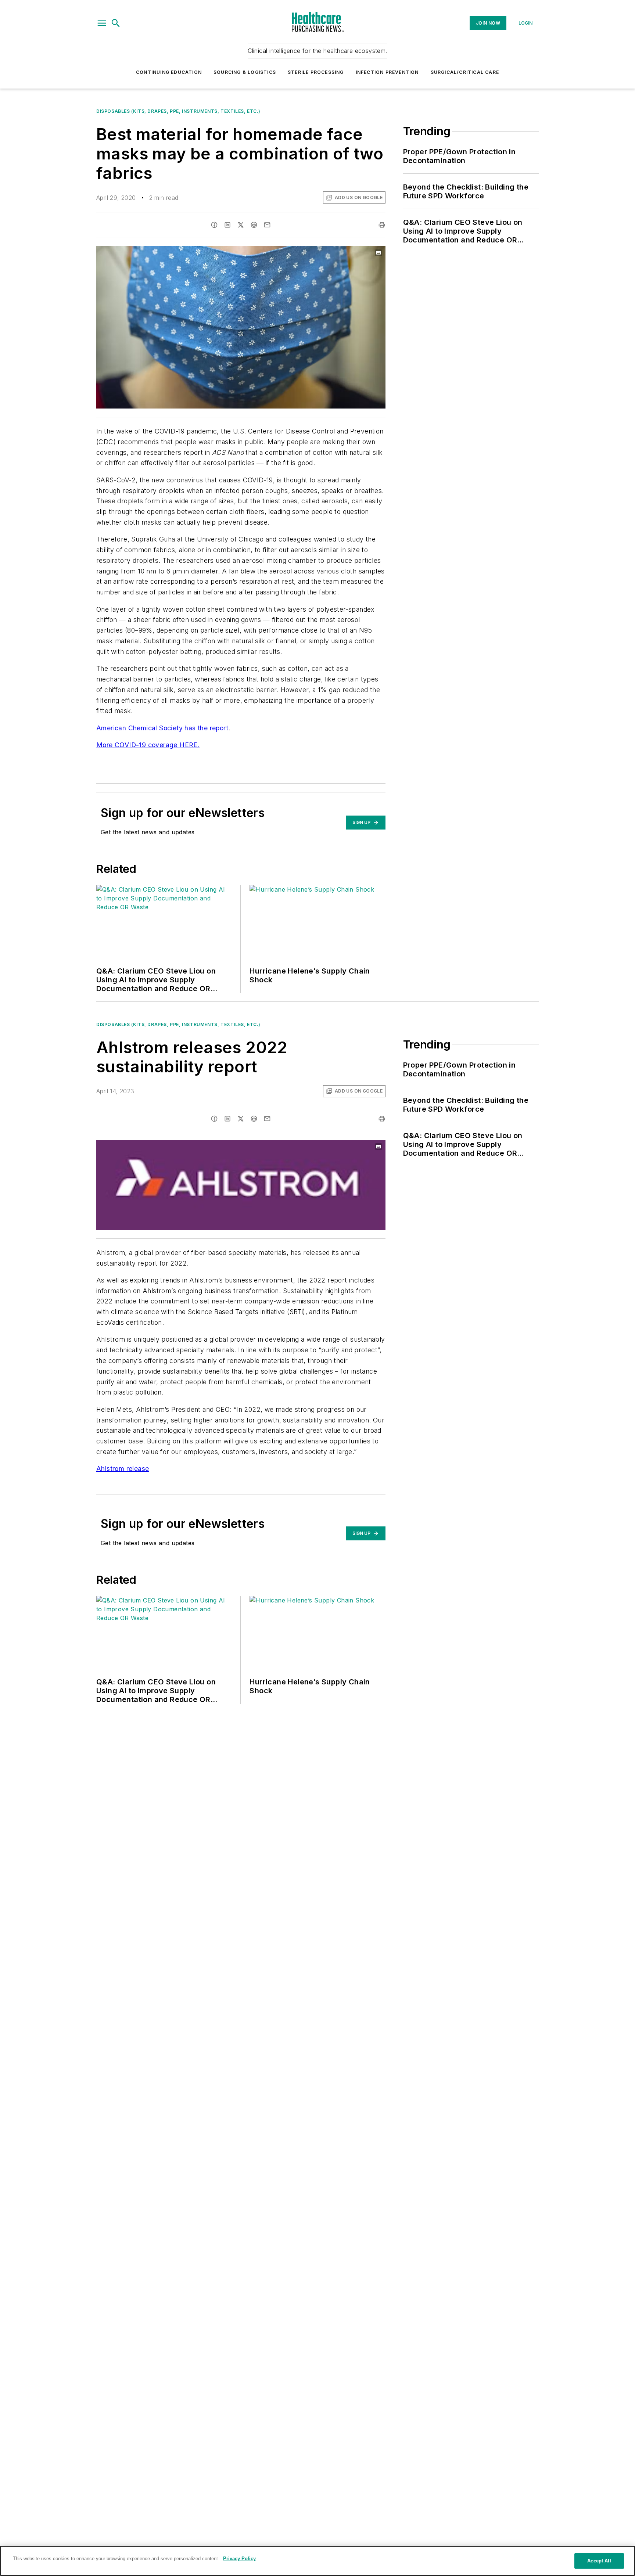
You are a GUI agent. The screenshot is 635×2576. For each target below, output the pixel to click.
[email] (267, 225)
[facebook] (214, 225)
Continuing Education (169, 72)
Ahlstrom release (123, 1469)
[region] (317, 2561)
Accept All (599, 2561)
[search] (116, 23)
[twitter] (241, 225)
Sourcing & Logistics (245, 72)
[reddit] (254, 225)
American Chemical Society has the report (162, 728)
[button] (102, 23)
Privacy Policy (239, 2559)
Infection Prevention (387, 72)
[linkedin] (227, 225)
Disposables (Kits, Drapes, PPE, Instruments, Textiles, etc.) (178, 111)
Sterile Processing (316, 72)
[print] (382, 225)
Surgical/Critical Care (465, 72)
